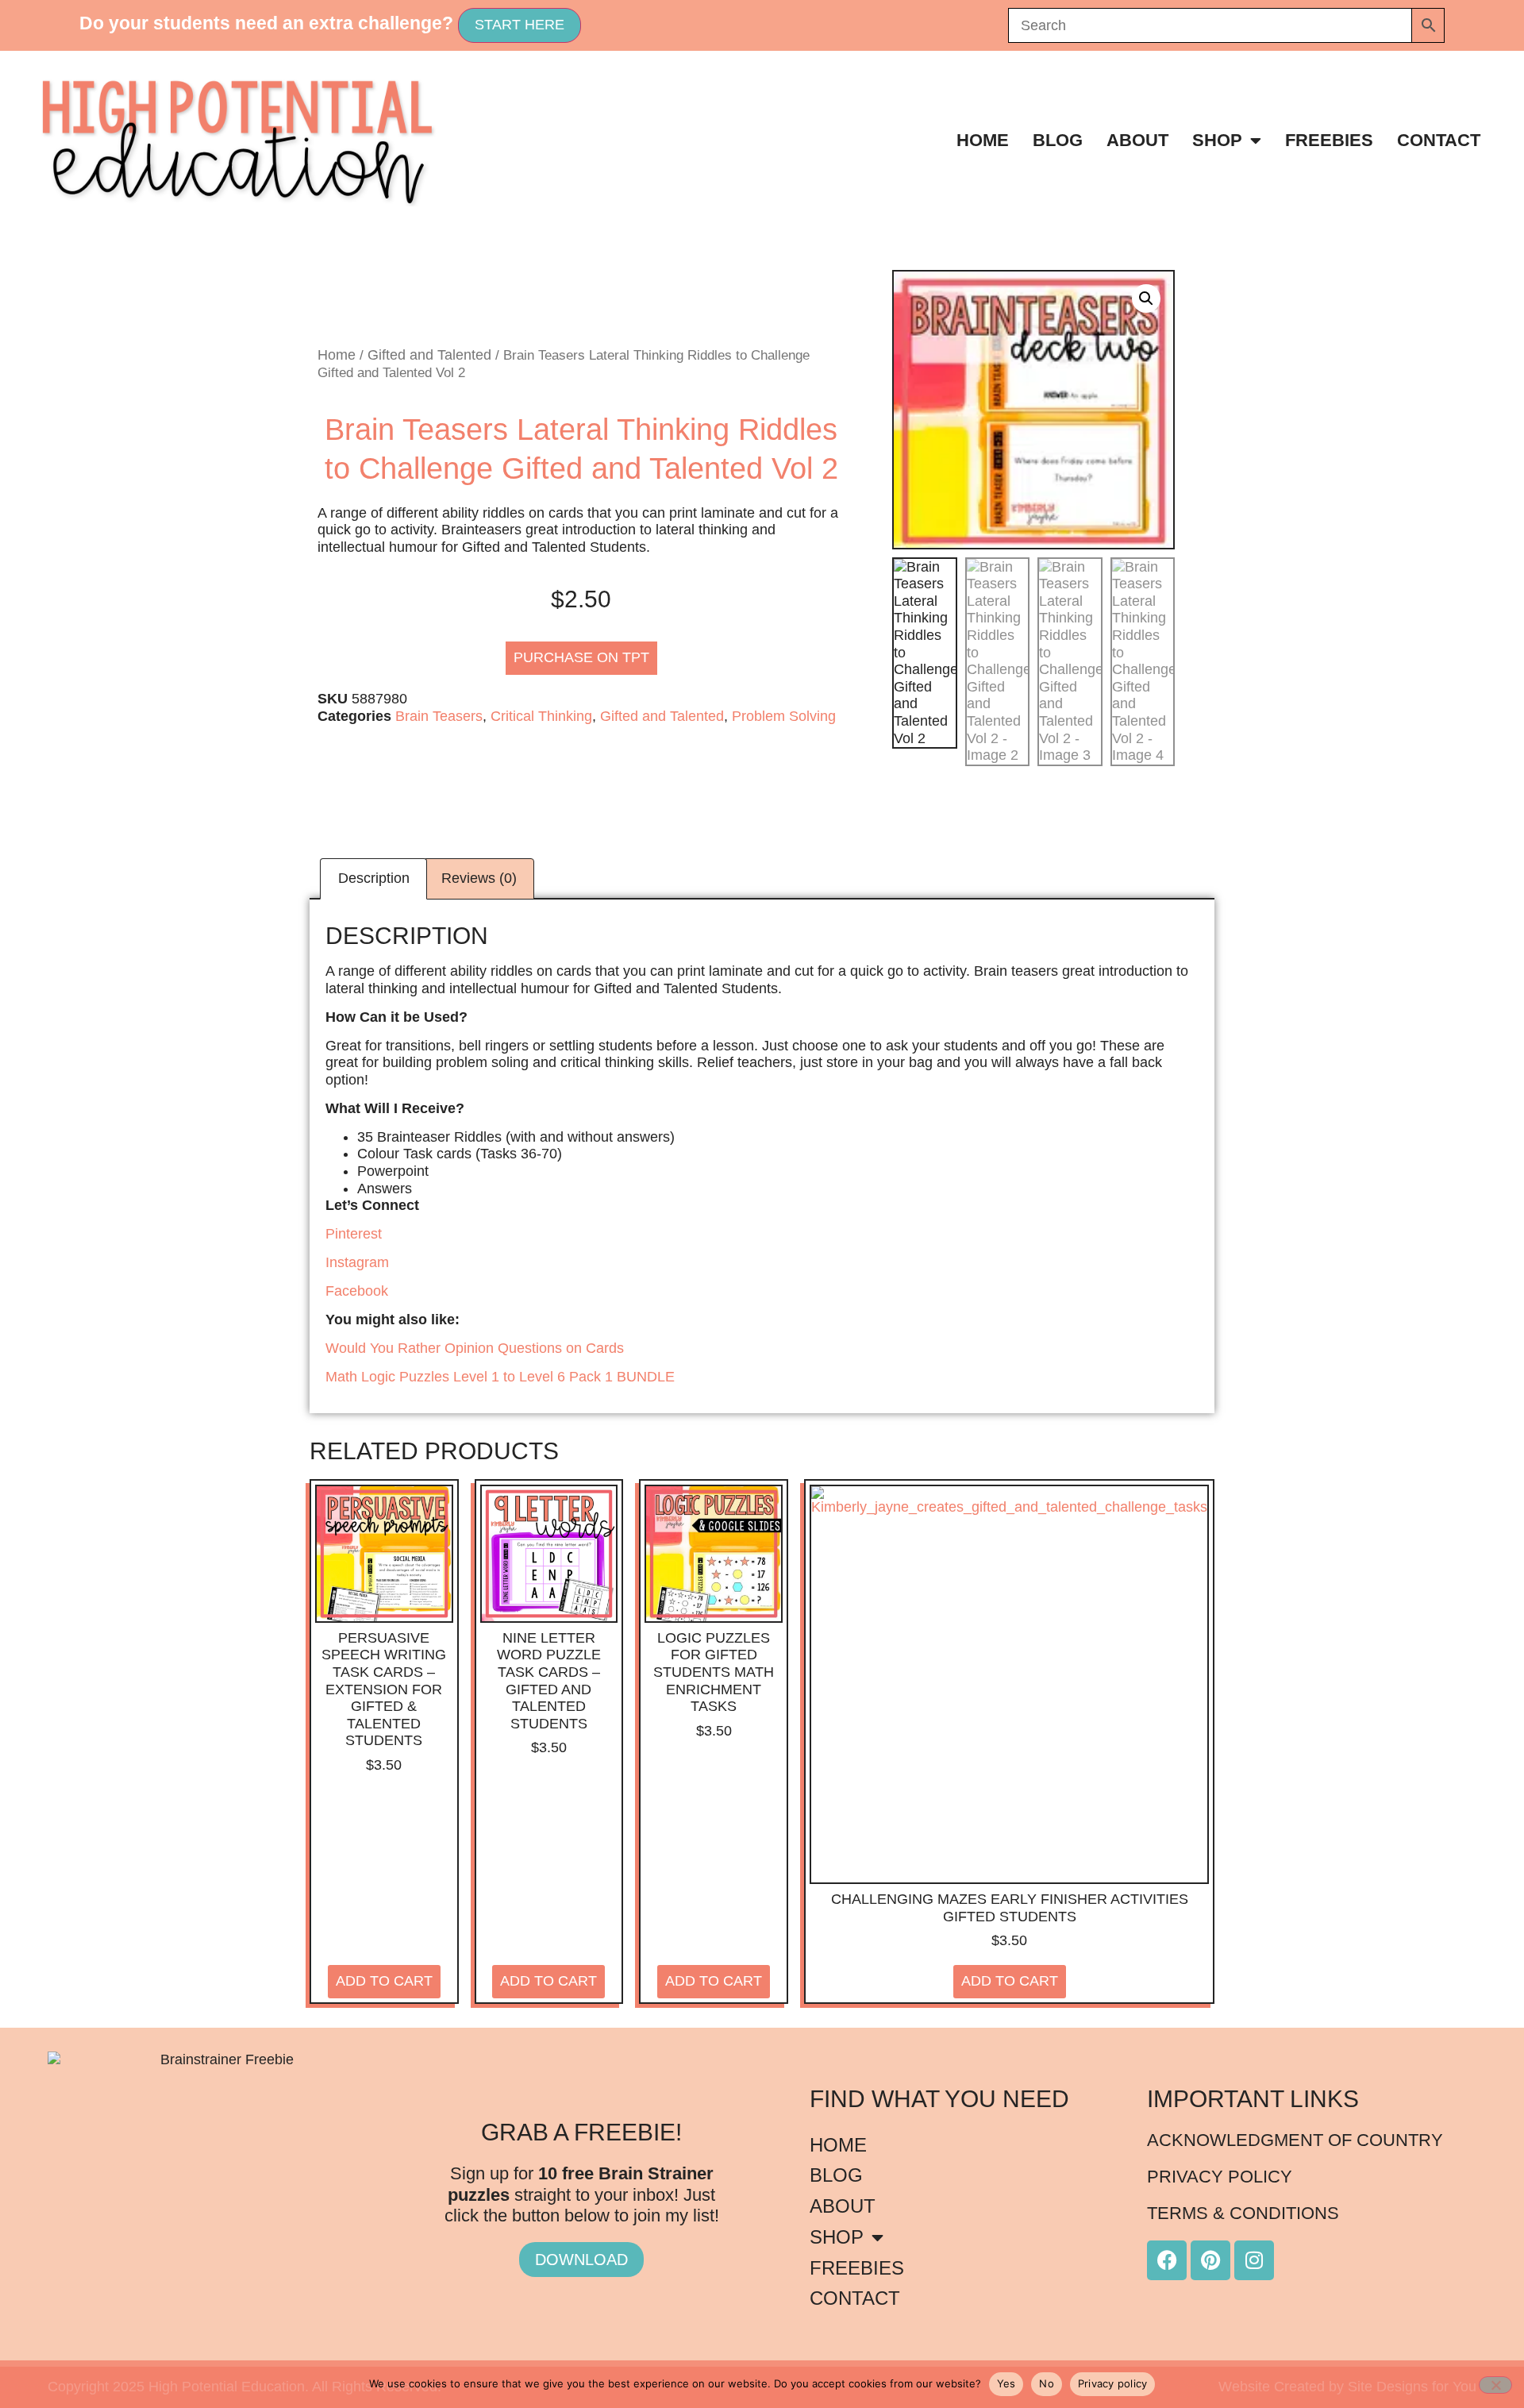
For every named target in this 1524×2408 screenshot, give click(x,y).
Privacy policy (1113, 2383)
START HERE (520, 25)
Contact (1439, 140)
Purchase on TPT (581, 657)
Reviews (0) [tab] (479, 878)
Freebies (1329, 140)
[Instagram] (1254, 2260)
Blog (1058, 140)
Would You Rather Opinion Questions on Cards (475, 1348)
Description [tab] (374, 878)
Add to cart (384, 1981)
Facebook (357, 1291)
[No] (1495, 2385)
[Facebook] (1167, 2260)
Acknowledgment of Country (1295, 2140)
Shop (1217, 140)
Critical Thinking (541, 716)
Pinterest (354, 1234)
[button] (1146, 299)
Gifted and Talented (429, 355)
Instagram (357, 1262)
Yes (1006, 2383)
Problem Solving (784, 716)
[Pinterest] (1210, 2260)
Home (983, 140)
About (1137, 140)
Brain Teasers (439, 716)
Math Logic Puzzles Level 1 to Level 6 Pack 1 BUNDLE (500, 1377)
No (1047, 2383)
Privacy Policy (1220, 2177)
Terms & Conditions (1243, 2213)
